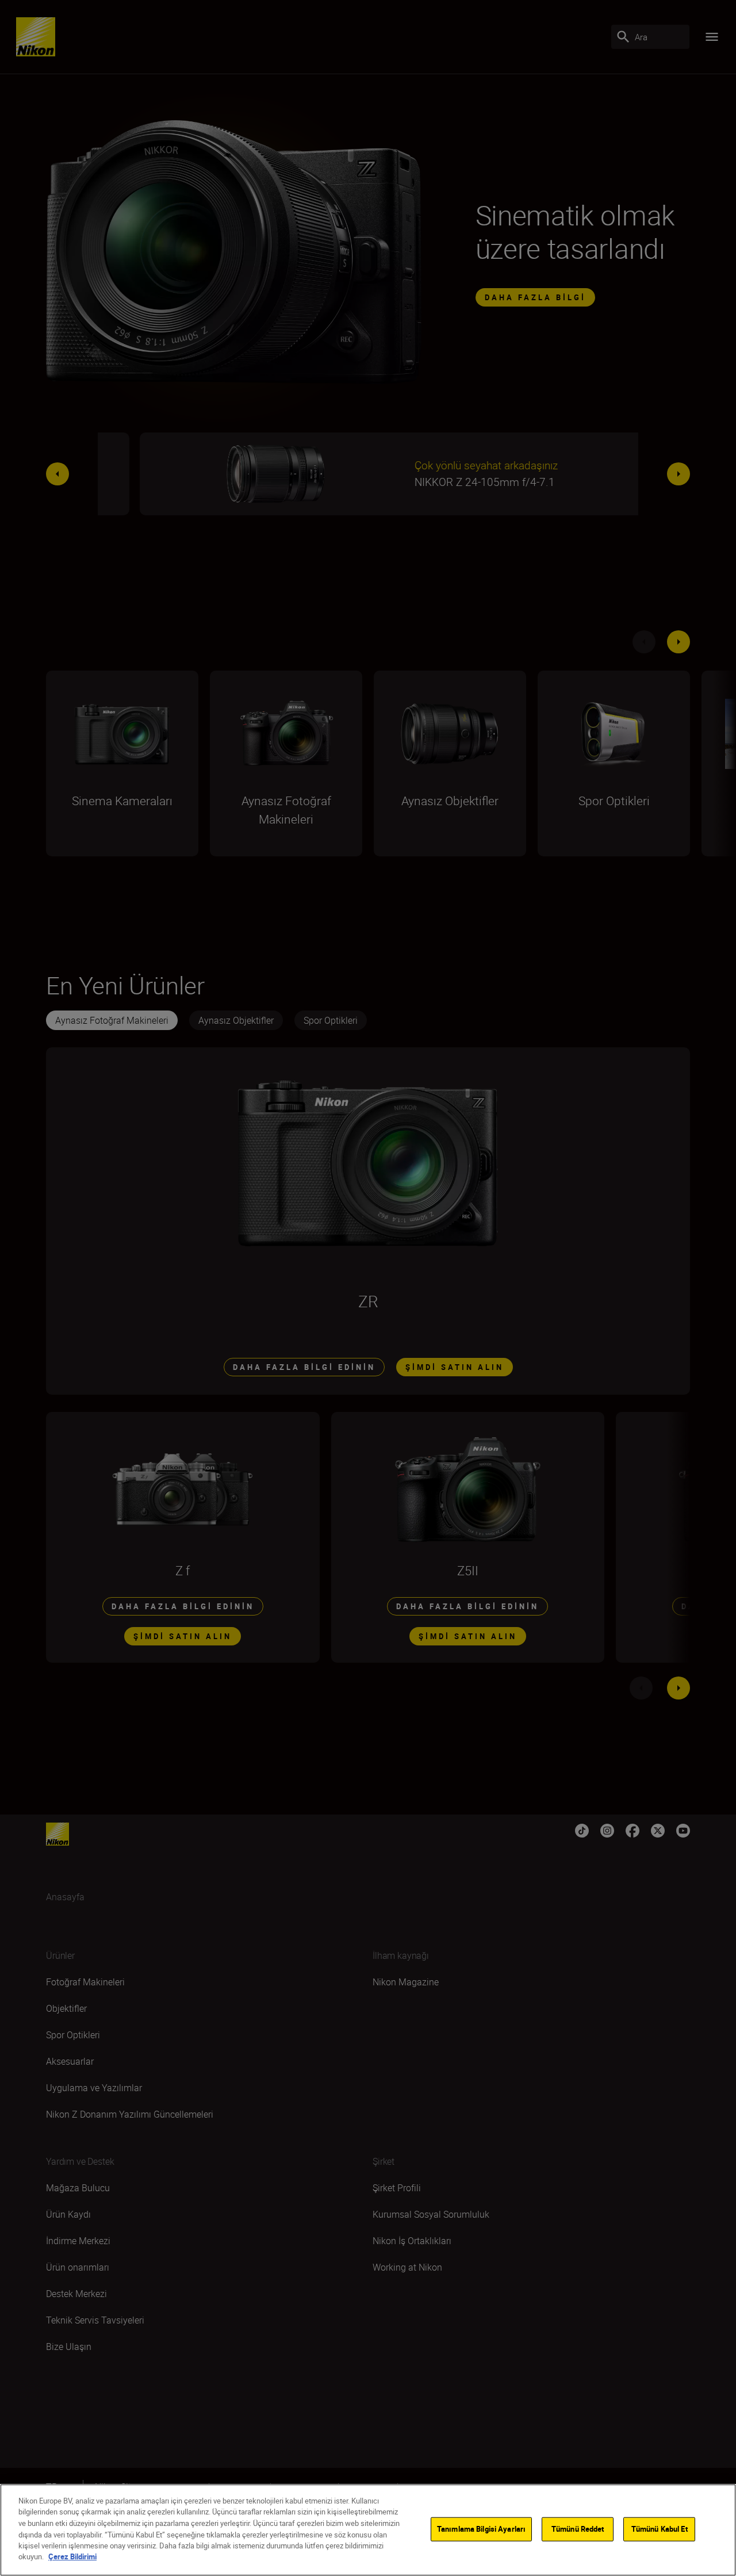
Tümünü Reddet (578, 2529)
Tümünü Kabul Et (660, 2529)
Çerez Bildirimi (72, 2556)
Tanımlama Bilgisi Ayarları (481, 2529)
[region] (368, 2530)
